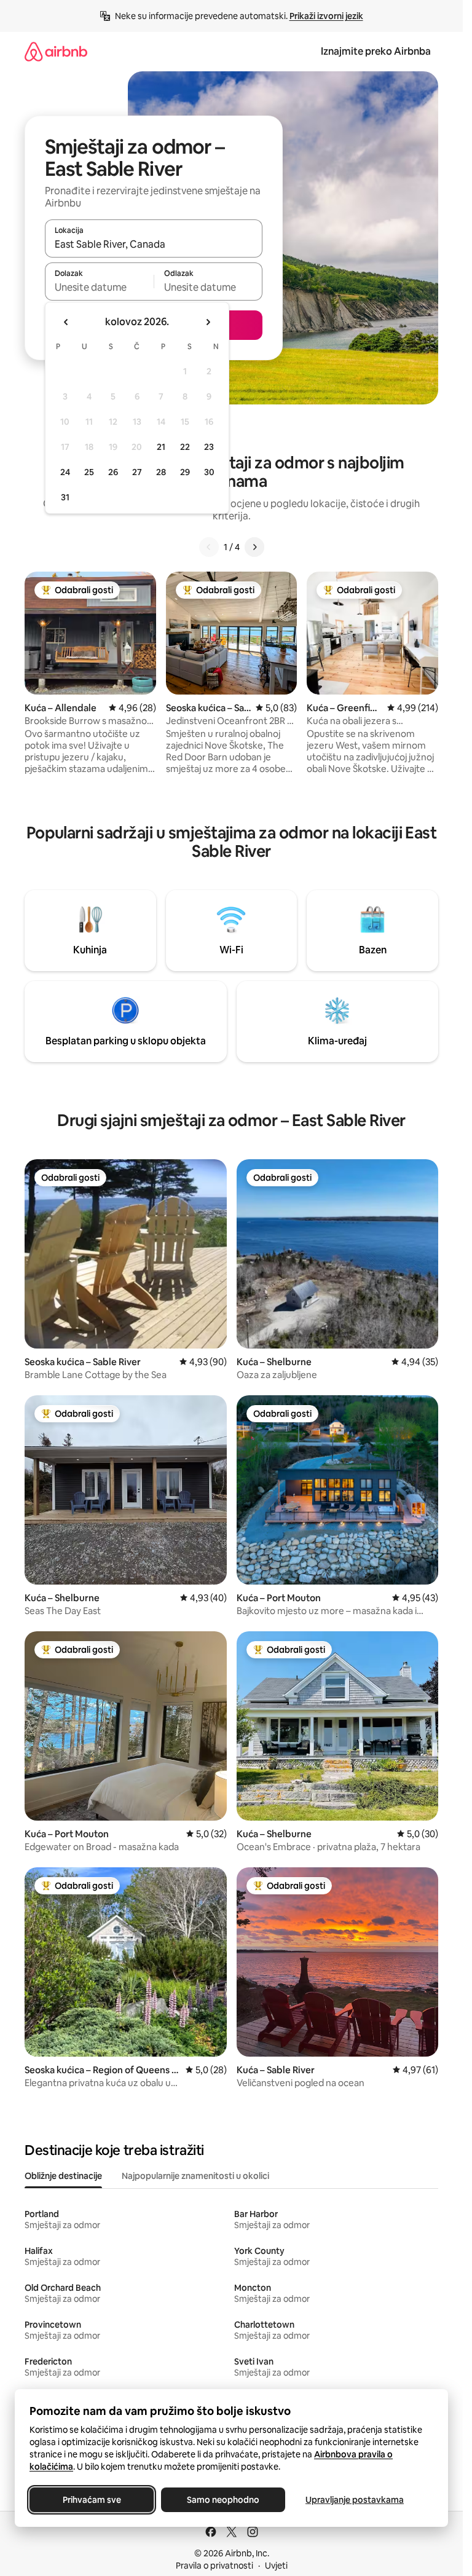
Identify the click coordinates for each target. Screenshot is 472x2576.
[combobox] (154, 244)
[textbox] (99, 287)
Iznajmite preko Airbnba (376, 51)
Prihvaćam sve (92, 2500)
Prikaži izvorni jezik (326, 16)
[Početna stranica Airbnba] (56, 51)
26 (113, 472)
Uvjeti (276, 2566)
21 (161, 447)
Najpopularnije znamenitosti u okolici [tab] (195, 2176)
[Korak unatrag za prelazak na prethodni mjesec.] (66, 322)
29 (185, 472)
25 (89, 472)
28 (161, 472)
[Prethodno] (209, 547)
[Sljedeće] (254, 547)
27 (137, 472)
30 (209, 472)
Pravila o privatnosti (214, 2566)
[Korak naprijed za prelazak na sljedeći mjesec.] (208, 322)
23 (209, 447)
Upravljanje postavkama (355, 2500)
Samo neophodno (223, 2500)
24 (65, 472)
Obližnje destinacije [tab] (63, 2176)
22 (185, 447)
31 (65, 497)
